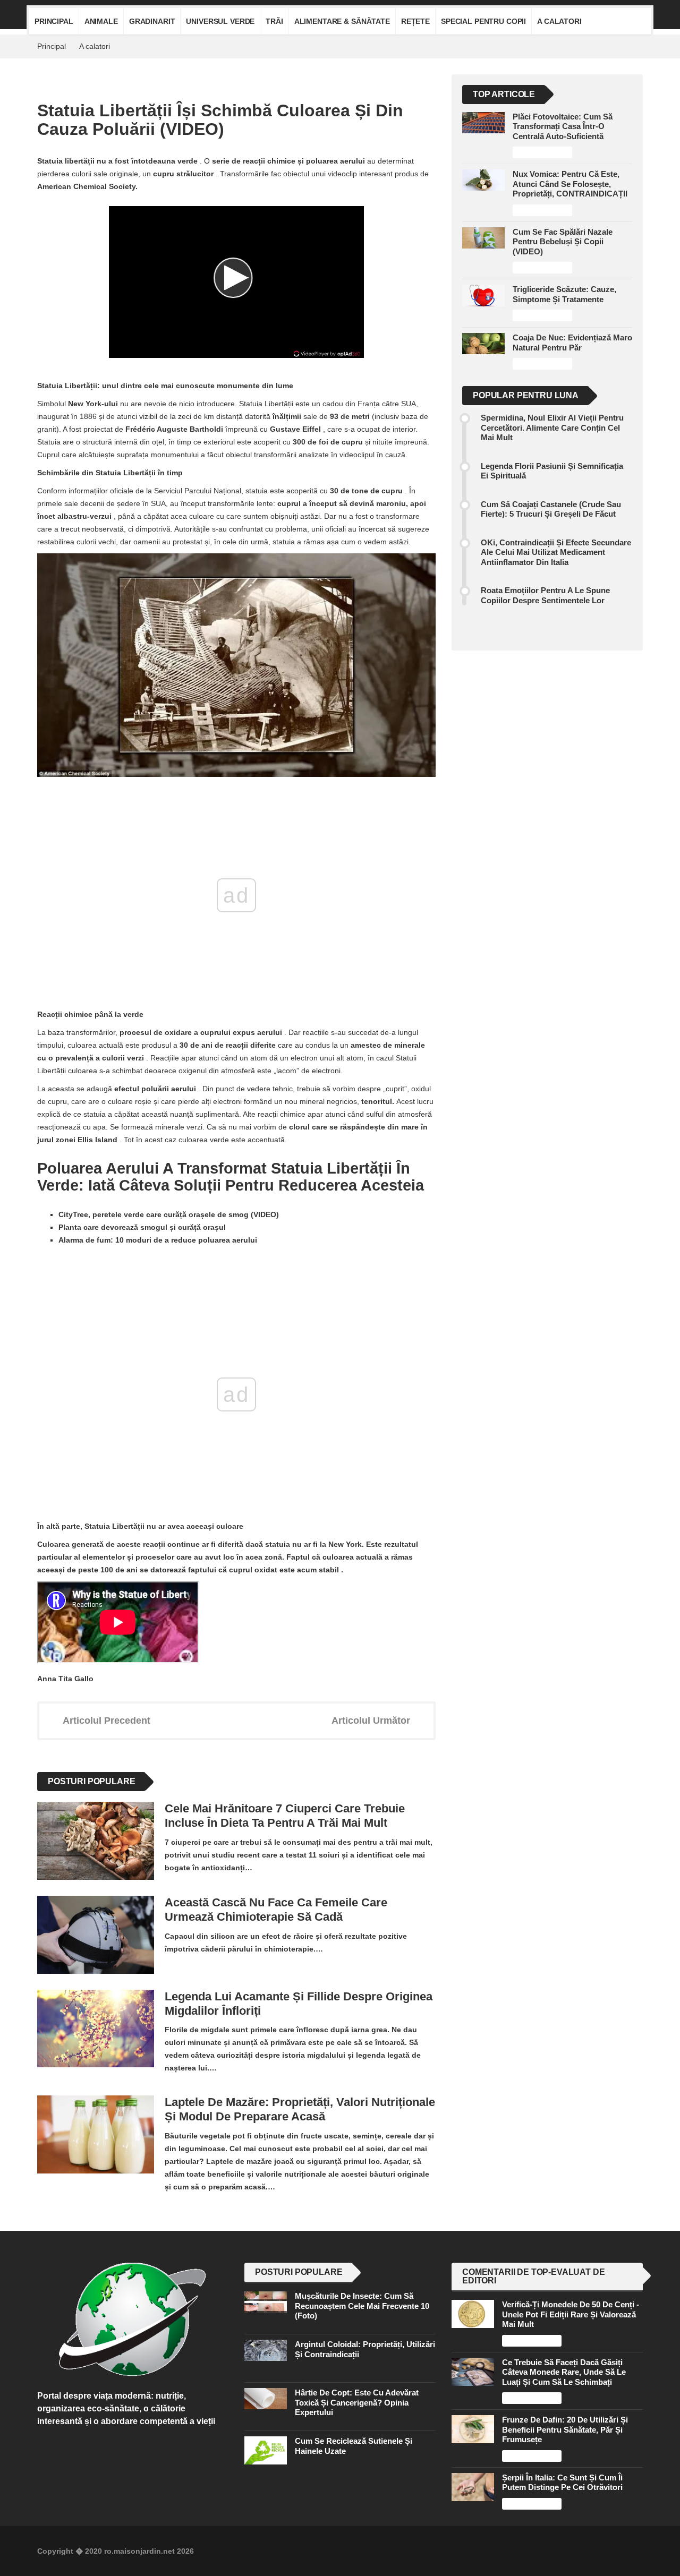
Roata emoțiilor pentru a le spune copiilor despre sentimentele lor (545, 595)
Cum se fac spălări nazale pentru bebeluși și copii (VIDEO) (563, 242)
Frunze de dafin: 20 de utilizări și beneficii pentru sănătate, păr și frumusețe (565, 2429)
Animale (101, 21)
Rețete (415, 21)
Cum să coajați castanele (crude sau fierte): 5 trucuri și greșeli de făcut (551, 509)
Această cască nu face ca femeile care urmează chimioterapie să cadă (276, 1910)
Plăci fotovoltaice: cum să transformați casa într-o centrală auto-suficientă (563, 126)
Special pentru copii (483, 21)
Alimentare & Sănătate (342, 21)
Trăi (274, 21)
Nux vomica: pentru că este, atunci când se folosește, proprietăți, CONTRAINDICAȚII (570, 184)
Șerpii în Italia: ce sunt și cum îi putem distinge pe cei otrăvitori (562, 2482)
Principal (54, 21)
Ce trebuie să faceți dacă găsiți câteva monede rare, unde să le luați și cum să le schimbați (564, 2372)
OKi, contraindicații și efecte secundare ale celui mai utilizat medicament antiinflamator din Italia (556, 552)
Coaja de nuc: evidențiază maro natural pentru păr (572, 342)
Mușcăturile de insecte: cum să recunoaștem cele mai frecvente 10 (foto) (362, 2306)
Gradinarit (152, 21)
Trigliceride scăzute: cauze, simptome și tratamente (564, 294)
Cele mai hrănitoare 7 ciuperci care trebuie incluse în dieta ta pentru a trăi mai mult (285, 1816)
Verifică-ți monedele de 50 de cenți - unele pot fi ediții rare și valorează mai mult (571, 2314)
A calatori (559, 21)
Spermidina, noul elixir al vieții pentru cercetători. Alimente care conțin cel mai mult (552, 427)
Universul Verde (220, 21)
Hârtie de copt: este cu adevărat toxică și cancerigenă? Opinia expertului (357, 2402)
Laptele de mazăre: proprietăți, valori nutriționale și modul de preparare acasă (300, 2109)
